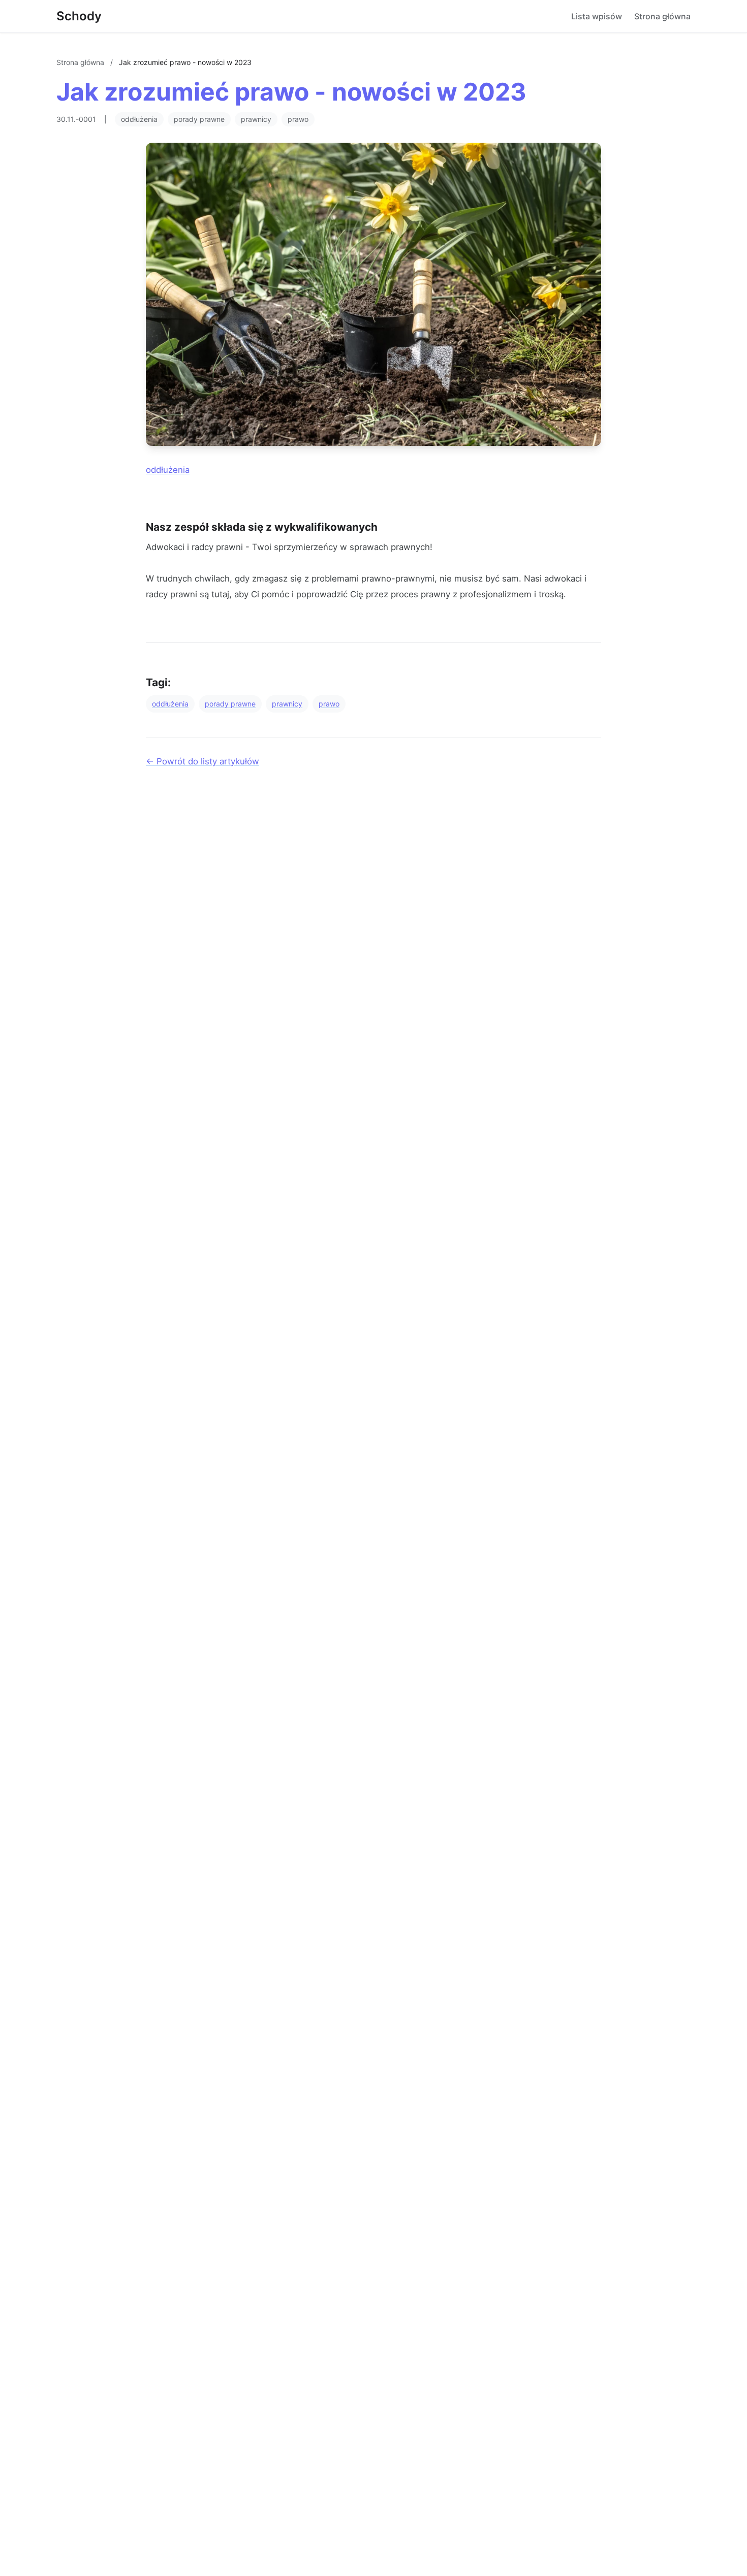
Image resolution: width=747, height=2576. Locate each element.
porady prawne (199, 119)
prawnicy (256, 119)
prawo (298, 119)
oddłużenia (139, 119)
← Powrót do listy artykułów (203, 761)
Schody (79, 16)
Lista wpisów (597, 16)
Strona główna (662, 16)
